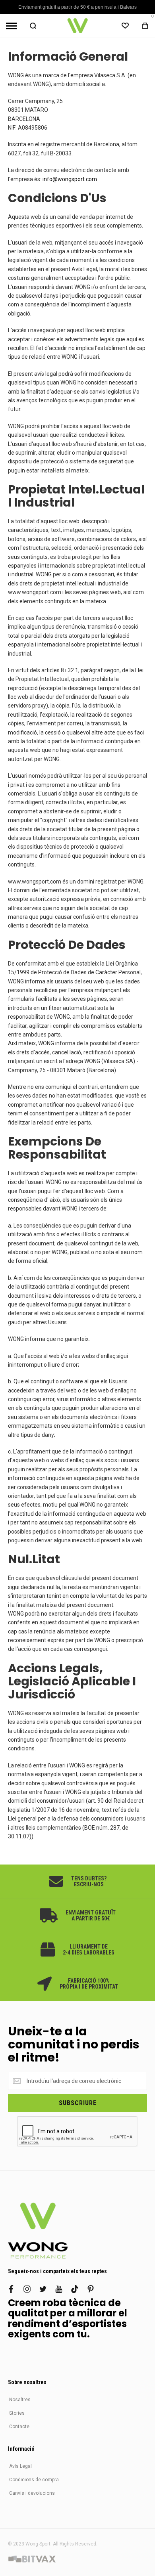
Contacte (19, 2427)
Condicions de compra (34, 2480)
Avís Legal (20, 2466)
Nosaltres (20, 2400)
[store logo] (77, 26)
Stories (17, 2413)
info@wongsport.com (70, 179)
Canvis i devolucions (32, 2493)
